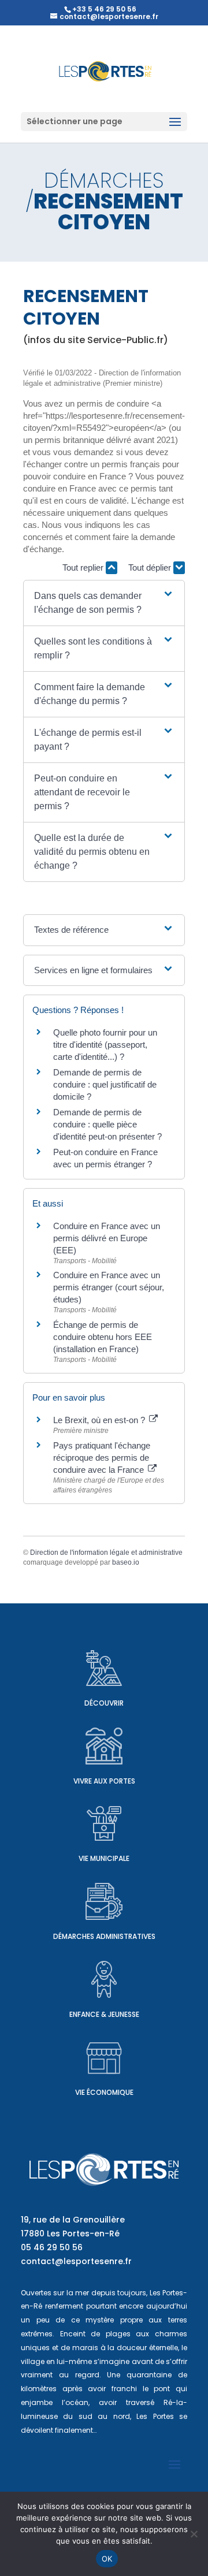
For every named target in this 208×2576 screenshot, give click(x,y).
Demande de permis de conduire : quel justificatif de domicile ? (105, 1084)
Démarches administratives (104, 1936)
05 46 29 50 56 (52, 2247)
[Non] (194, 2534)
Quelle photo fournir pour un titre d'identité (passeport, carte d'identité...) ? (105, 1045)
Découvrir (104, 1703)
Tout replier (84, 567)
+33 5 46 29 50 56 (104, 9)
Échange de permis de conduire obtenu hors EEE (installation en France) (103, 1337)
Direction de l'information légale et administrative (106, 1553)
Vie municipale (104, 1858)
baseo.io (126, 1562)
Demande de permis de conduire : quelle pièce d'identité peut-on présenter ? (107, 1124)
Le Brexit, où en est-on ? (100, 1420)
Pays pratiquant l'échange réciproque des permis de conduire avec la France (102, 1458)
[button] (104, 603)
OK (107, 2559)
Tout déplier (151, 567)
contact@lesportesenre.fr (76, 2261)
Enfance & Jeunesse (104, 2014)
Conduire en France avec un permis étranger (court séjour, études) (109, 1287)
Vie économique (104, 2092)
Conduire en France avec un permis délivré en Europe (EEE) (107, 1238)
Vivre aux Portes (104, 1781)
